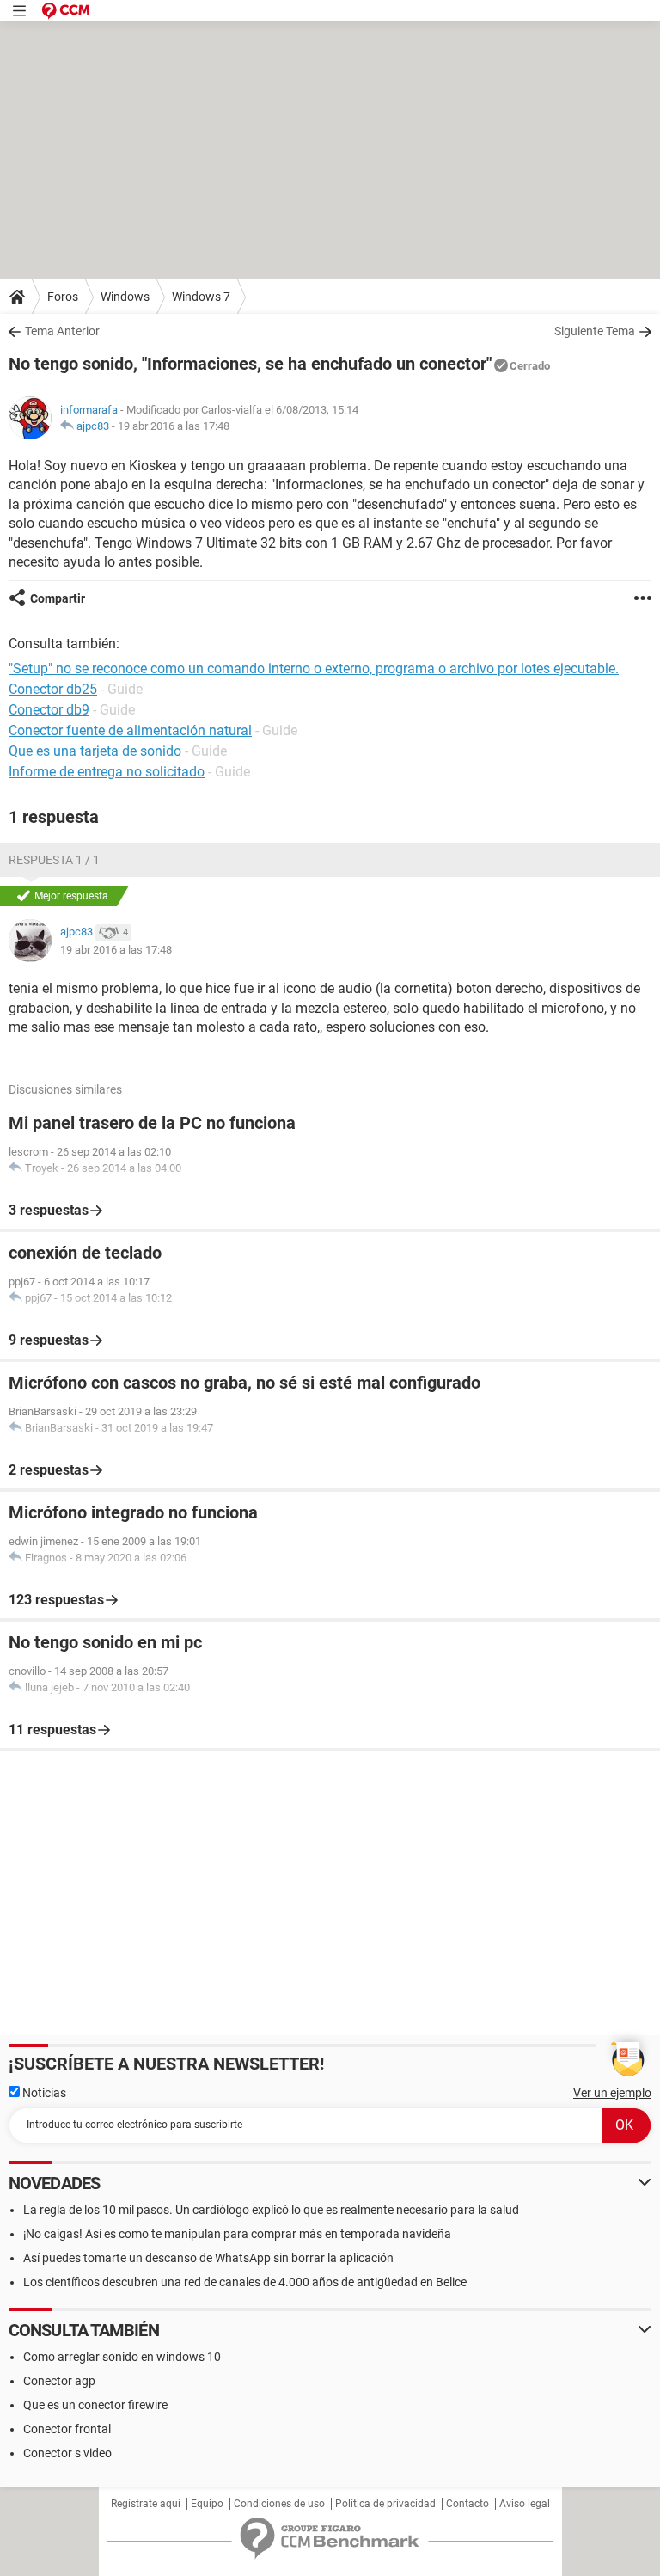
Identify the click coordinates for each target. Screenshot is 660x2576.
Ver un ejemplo (612, 2093)
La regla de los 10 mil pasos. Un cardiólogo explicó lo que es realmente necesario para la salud (271, 2210)
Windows (125, 297)
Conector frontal (67, 2429)
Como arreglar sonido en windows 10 (122, 2357)
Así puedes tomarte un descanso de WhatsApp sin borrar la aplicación (208, 2258)
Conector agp (59, 2381)
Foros (63, 297)
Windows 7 (201, 297)
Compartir (58, 598)
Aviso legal (525, 2504)
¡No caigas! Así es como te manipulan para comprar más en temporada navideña (237, 2234)
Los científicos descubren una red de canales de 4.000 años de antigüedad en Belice (245, 2282)
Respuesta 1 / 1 (54, 860)
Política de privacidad (385, 2504)
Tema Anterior (62, 331)
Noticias (43, 2093)
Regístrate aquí (146, 2504)
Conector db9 (49, 710)
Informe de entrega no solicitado (107, 772)
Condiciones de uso (279, 2504)
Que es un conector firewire (95, 2405)
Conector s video (67, 2453)
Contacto (467, 2504)
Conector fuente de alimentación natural (130, 730)
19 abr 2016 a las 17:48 (174, 426)
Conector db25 (53, 689)
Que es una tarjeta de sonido (95, 751)
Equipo (207, 2504)
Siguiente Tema (595, 331)
